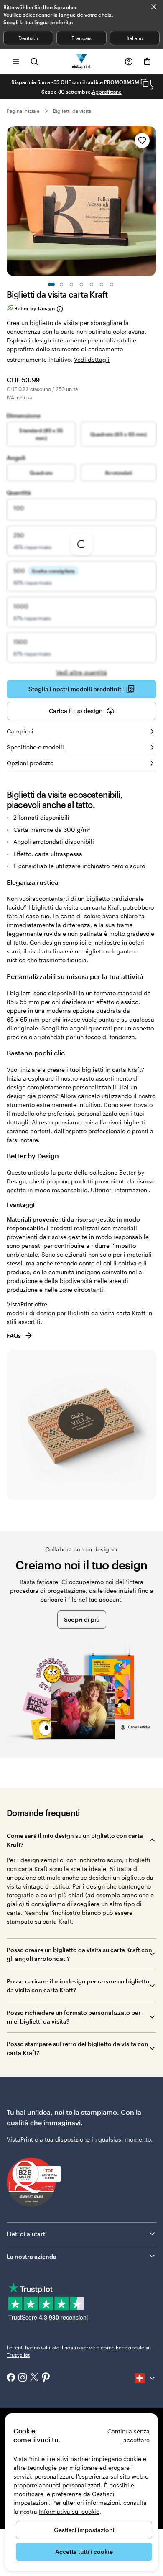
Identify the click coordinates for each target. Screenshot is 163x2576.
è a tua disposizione (62, 2139)
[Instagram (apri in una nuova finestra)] (23, 2378)
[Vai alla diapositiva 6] (102, 284)
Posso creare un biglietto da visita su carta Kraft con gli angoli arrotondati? (79, 1954)
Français (81, 38)
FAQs (14, 1335)
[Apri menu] (16, 61)
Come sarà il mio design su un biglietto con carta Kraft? (75, 1840)
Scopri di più (82, 1619)
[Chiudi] (154, 7)
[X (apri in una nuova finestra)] (34, 2378)
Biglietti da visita (72, 111)
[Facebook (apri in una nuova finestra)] (11, 2378)
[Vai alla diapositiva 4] (81, 284)
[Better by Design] (59, 309)
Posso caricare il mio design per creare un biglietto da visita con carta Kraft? (78, 1986)
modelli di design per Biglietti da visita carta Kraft (76, 1313)
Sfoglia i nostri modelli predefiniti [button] (76, 689)
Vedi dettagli (92, 359)
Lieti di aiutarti (27, 2234)
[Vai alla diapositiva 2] (61, 284)
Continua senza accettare (129, 2435)
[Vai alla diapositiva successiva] (152, 87)
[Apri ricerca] (34, 61)
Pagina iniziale (23, 111)
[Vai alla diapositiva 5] (92, 284)
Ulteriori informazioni (120, 1190)
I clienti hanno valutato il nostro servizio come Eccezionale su (79, 2351)
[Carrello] (147, 61)
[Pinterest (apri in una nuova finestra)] (46, 2378)
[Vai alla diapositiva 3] (71, 284)
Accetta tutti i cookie (84, 2552)
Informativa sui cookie (69, 2511)
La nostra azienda (32, 2256)
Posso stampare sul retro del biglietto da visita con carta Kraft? (78, 2048)
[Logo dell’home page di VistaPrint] (82, 61)
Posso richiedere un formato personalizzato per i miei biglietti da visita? (75, 2017)
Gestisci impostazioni (84, 2530)
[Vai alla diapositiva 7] (112, 284)
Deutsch (28, 38)
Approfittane (107, 92)
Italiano (135, 38)
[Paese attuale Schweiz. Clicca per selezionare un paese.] (145, 2378)
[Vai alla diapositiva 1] (51, 284)
